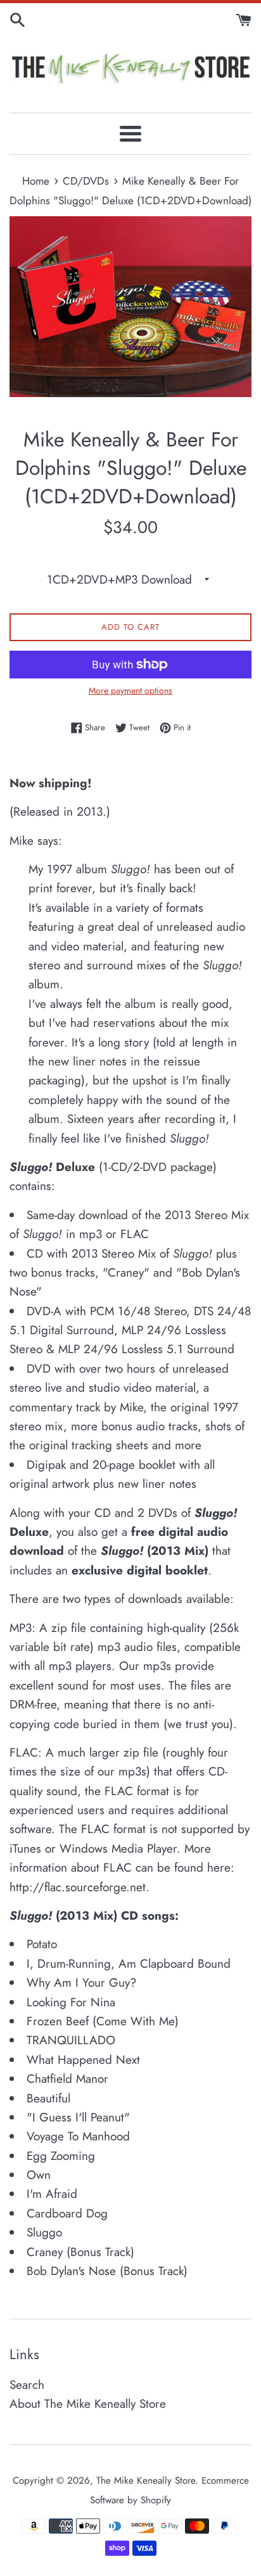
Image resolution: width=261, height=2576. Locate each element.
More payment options (130, 690)
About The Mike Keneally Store (88, 2404)
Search (27, 2385)
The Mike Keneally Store (146, 2481)
